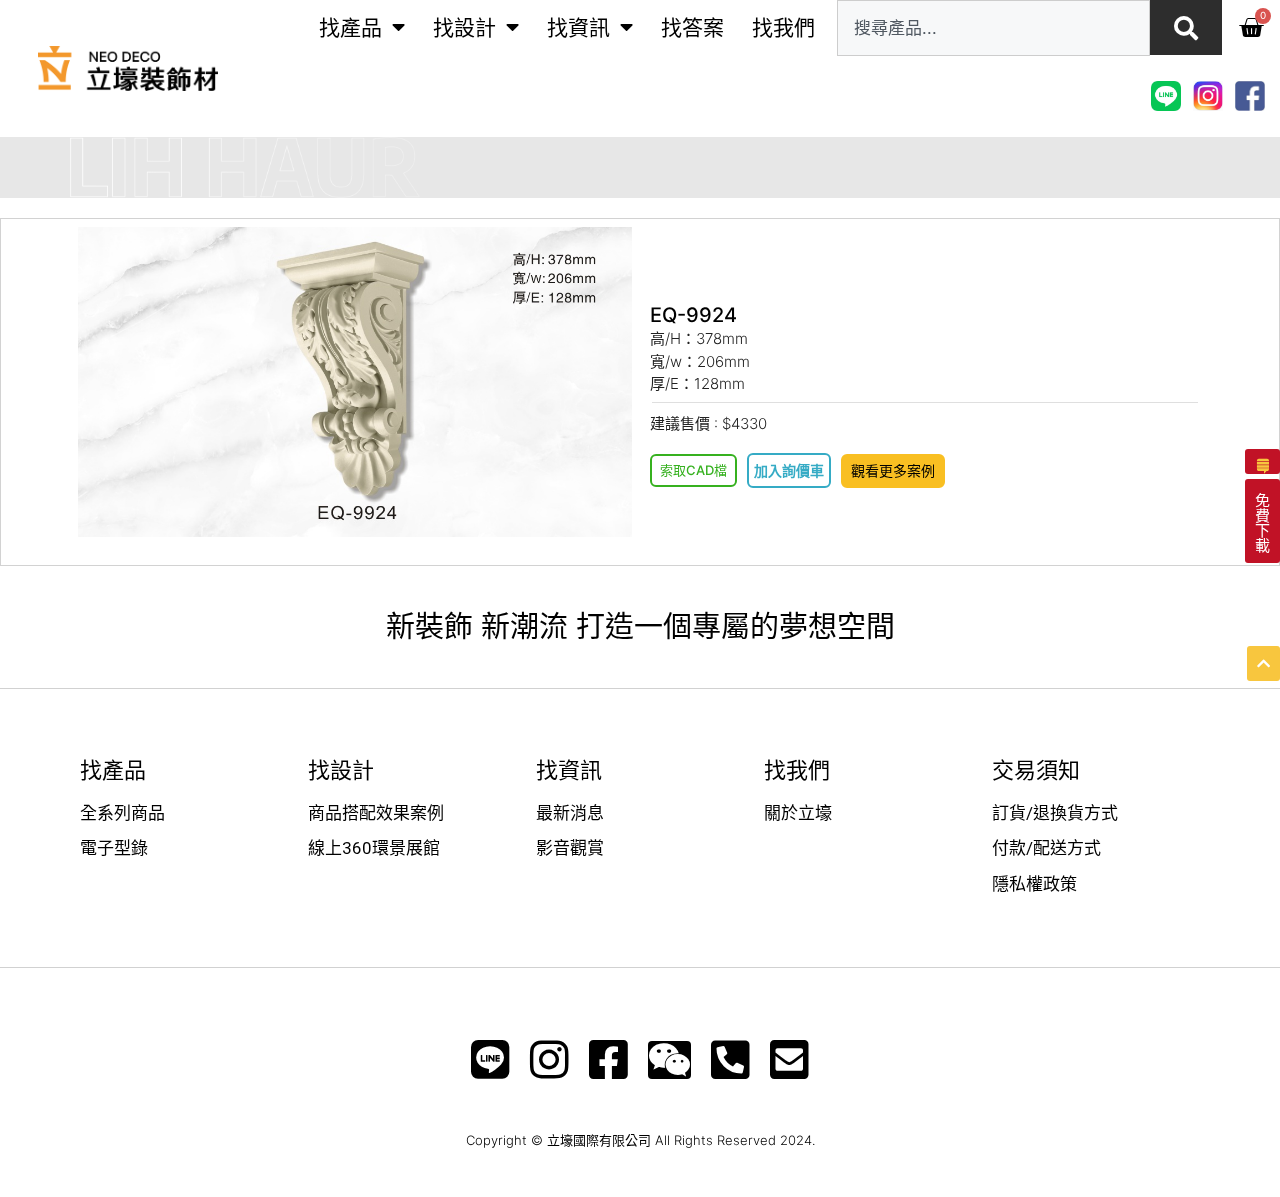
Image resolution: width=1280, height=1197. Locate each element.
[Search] (1186, 27)
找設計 (464, 27)
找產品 (350, 27)
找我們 (783, 27)
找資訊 (578, 27)
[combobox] (993, 28)
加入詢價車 (789, 470)
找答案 (692, 27)
